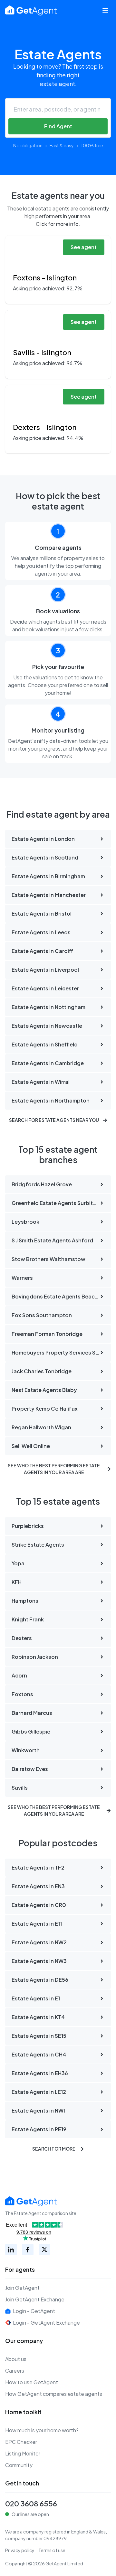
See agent (84, 247)
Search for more (54, 2149)
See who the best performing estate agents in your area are (54, 1469)
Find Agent (58, 126)
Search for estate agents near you (54, 1120)
